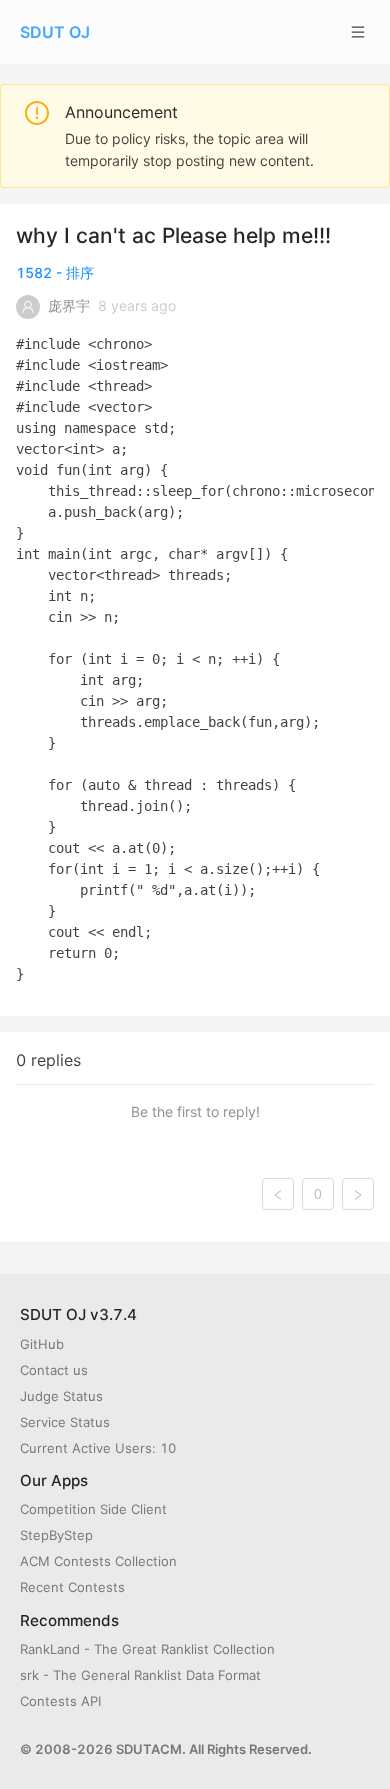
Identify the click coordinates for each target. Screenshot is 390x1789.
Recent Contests (72, 1587)
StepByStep (56, 1535)
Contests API (60, 1701)
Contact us (54, 1370)
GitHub (42, 1344)
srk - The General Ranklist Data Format (140, 1675)
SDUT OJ (55, 32)
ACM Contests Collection (98, 1561)
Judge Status (61, 1396)
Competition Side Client (93, 1509)
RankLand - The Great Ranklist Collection (147, 1649)
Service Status (65, 1422)
